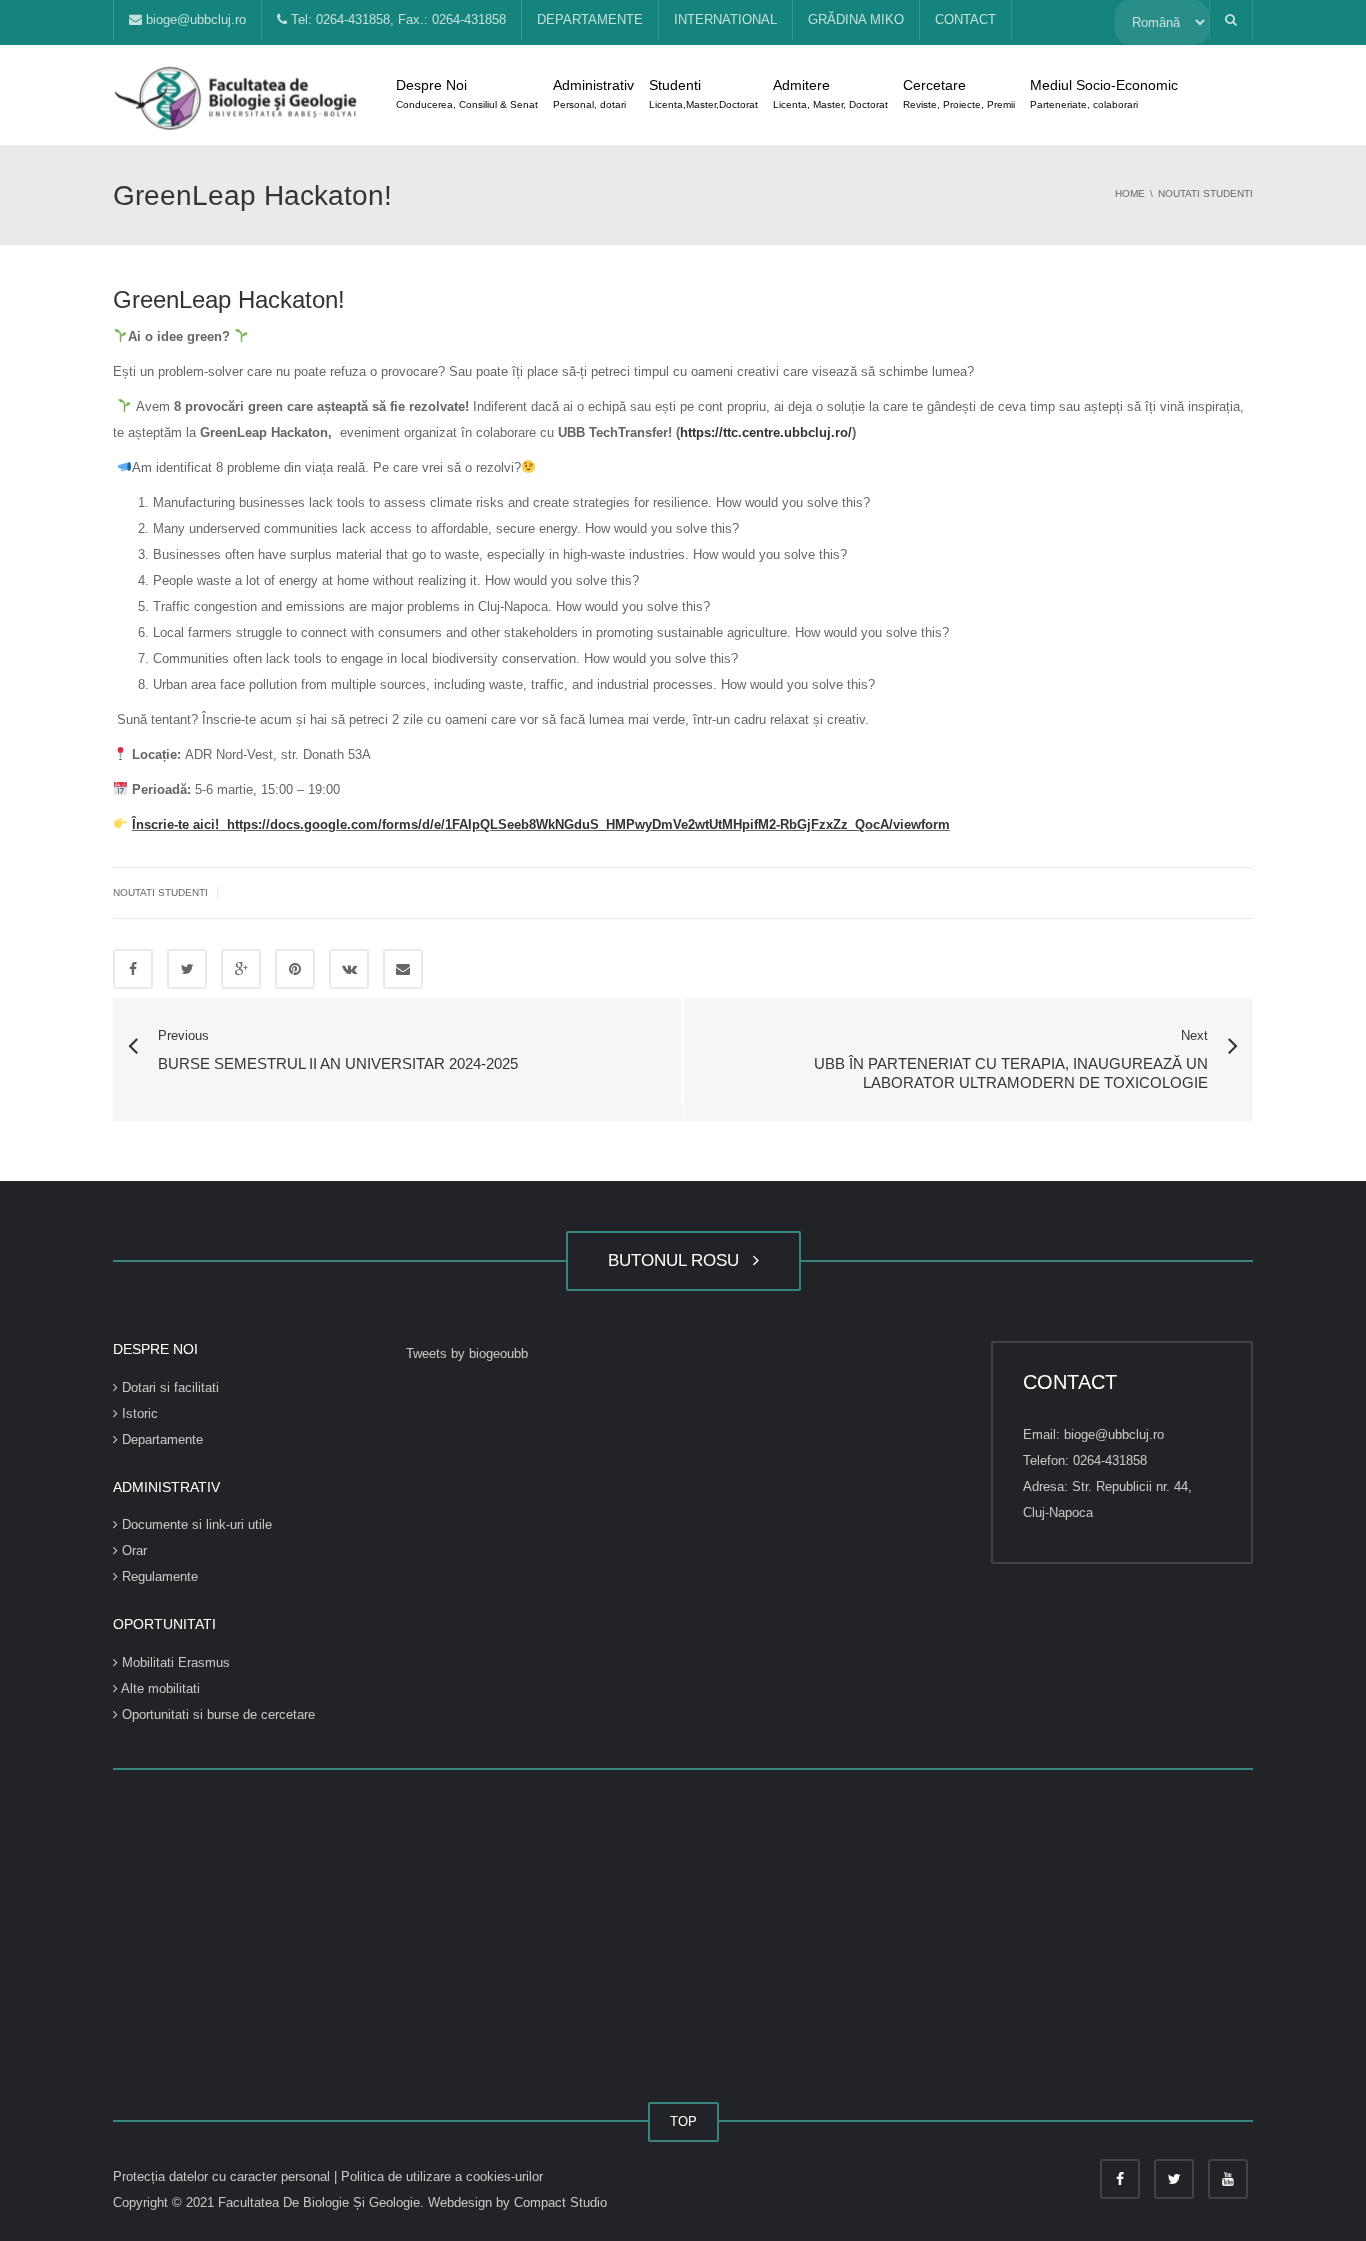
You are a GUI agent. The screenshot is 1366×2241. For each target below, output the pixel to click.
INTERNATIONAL (725, 19)
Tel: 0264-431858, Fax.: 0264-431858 (396, 19)
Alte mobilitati (159, 1688)
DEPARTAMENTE (590, 19)
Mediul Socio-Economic (1104, 93)
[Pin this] (295, 969)
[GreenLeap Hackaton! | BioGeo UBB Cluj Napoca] (238, 94)
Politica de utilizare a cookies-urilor (442, 2176)
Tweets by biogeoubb (467, 1353)
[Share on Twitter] (187, 969)
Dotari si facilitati (168, 1387)
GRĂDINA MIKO (856, 19)
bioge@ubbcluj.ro (194, 19)
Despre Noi (467, 93)
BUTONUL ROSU (678, 1260)
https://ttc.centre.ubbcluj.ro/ (766, 432)
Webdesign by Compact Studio (517, 2202)
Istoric (138, 1413)
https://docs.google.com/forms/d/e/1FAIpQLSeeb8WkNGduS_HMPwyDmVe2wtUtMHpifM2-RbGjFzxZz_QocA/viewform (588, 824)
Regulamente (158, 1576)
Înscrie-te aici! (175, 824)
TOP (683, 2121)
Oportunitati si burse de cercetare (216, 1714)
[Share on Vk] (349, 969)
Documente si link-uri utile (195, 1524)
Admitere (830, 93)
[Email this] (403, 969)
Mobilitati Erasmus (174, 1662)
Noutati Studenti (160, 892)
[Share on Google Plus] (241, 969)
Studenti (703, 93)
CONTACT (965, 19)
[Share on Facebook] (133, 969)
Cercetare (959, 93)
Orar (132, 1550)
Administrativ (593, 93)
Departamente (160, 1439)
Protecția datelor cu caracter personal (223, 2176)
